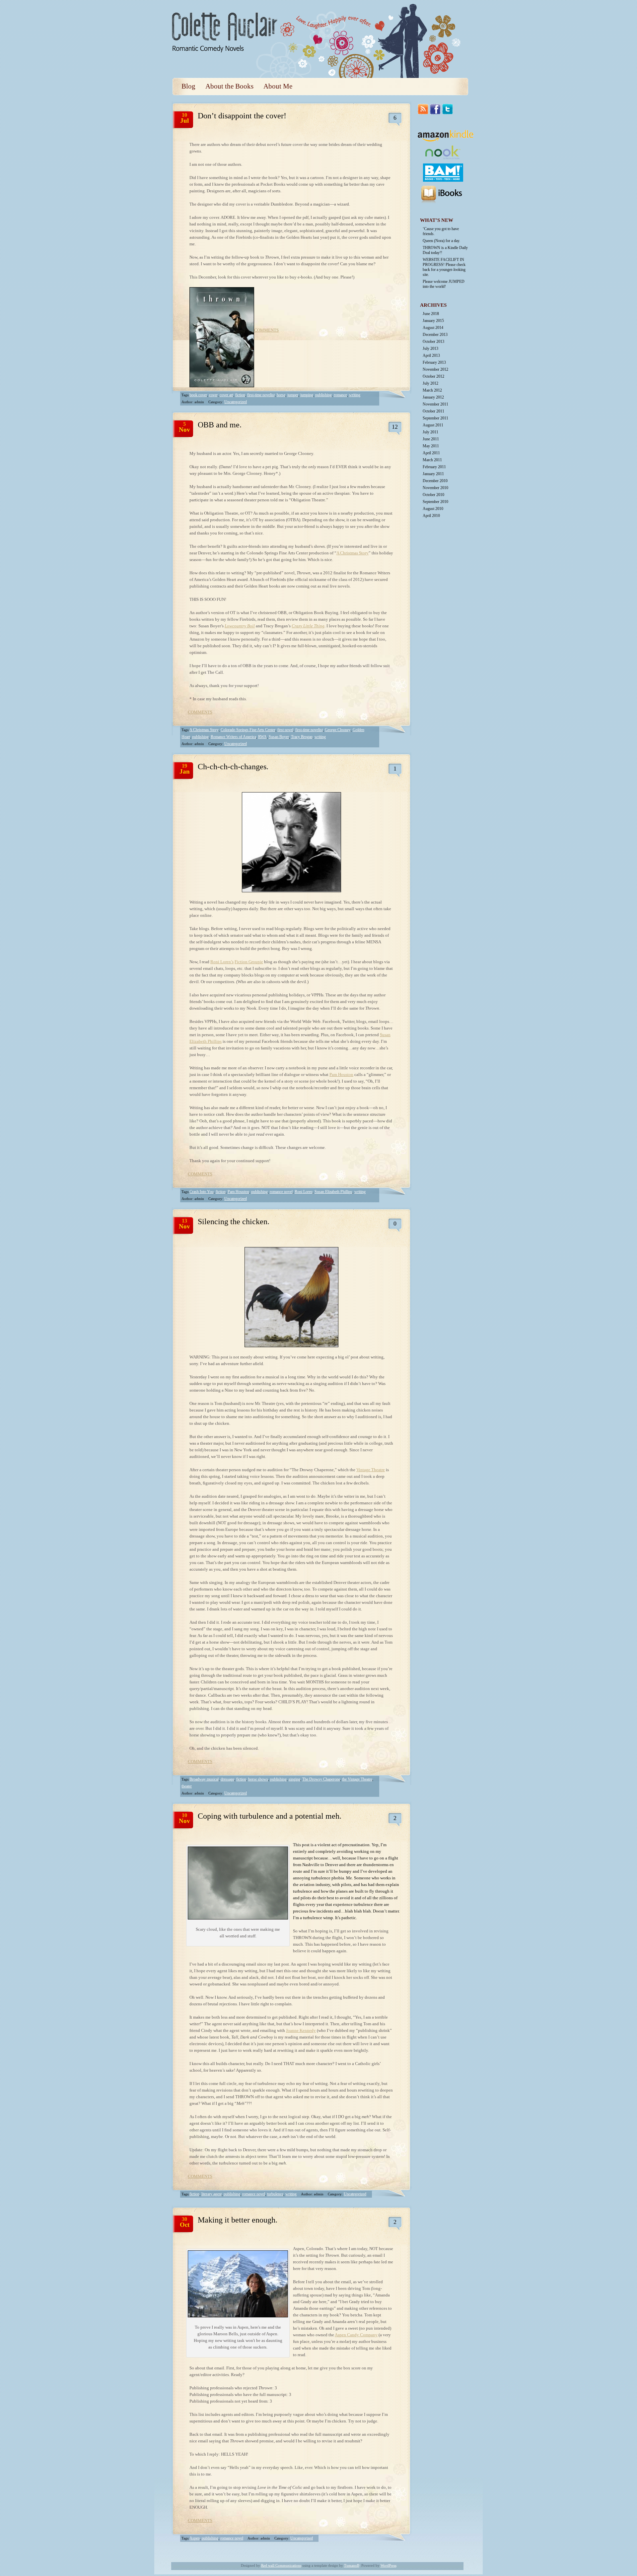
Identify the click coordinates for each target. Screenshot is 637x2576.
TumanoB (352, 2565)
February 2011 (434, 467)
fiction (240, 395)
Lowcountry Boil (240, 626)
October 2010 (433, 495)
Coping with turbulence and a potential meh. (270, 1816)
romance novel (281, 1192)
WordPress (389, 2565)
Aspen (195, 2538)
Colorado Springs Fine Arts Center (248, 730)
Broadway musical (204, 1779)
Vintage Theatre (371, 1470)
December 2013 (435, 335)
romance (340, 395)
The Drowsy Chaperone (321, 1779)
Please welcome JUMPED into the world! (444, 284)
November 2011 (435, 404)
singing (294, 1779)
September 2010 (435, 502)
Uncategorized (236, 402)
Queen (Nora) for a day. (441, 241)
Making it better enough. (238, 2220)
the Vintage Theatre (357, 1779)
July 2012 (430, 383)
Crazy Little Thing (308, 626)
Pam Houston (341, 1074)
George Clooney (338, 730)
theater (187, 1786)
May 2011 (431, 446)
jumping (307, 395)
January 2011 (433, 474)
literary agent (212, 2194)
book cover (198, 395)
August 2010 (433, 509)
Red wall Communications (281, 2565)
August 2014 (433, 328)
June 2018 (431, 314)
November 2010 (435, 488)
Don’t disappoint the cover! (242, 116)
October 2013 (433, 342)
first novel (285, 730)
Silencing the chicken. (234, 1222)
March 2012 (432, 390)
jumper (293, 395)
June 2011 (431, 439)
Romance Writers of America (233, 737)
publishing (323, 395)
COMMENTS (266, 330)
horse (281, 395)
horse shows (258, 1779)
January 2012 (433, 397)
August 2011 (433, 425)
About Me (278, 86)
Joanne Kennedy (301, 2030)
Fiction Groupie (249, 962)
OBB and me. (220, 425)
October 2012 (433, 376)
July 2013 (430, 348)
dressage (227, 1779)
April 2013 (431, 355)
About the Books (229, 86)
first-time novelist (261, 395)
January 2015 (433, 321)
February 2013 (434, 362)
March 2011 (432, 460)
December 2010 (435, 481)
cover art (226, 395)
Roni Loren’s (222, 962)
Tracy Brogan (302, 737)
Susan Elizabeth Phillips (333, 1192)
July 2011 (430, 432)
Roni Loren (304, 1192)
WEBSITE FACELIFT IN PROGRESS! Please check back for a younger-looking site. (444, 267)
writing (355, 395)
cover (213, 395)
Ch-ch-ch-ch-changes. (233, 767)
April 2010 (431, 516)
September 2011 (435, 418)
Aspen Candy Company (356, 2335)
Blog (188, 86)
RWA (262, 737)
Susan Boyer (279, 737)
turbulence (275, 2194)
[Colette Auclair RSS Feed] (446, 13)
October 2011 (433, 411)
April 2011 (431, 453)
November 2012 (435, 369)
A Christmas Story (353, 553)
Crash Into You (202, 1192)
